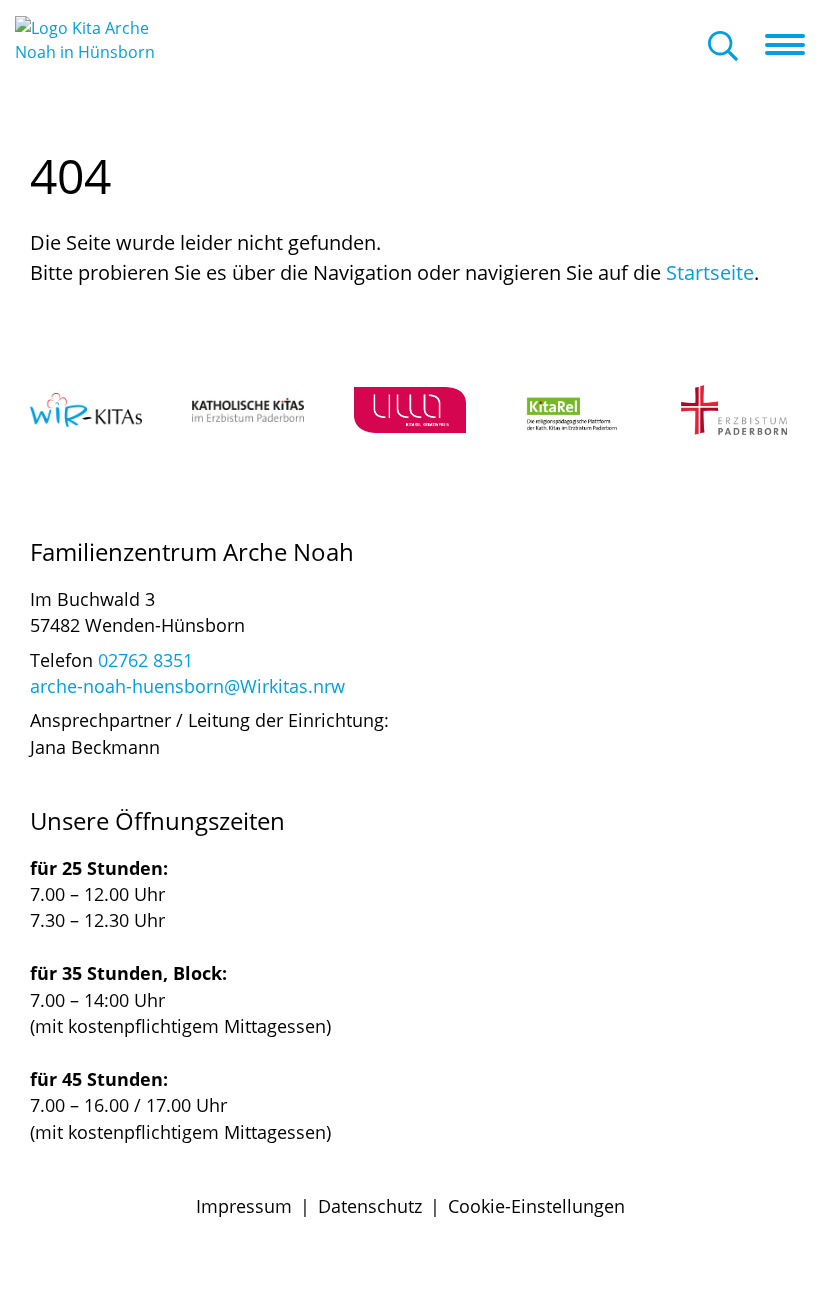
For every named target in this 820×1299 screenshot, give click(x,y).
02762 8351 (145, 660)
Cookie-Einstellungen (536, 1206)
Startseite (710, 272)
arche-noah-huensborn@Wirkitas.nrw (187, 686)
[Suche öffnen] (723, 47)
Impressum (244, 1206)
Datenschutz (370, 1206)
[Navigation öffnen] (792, 45)
